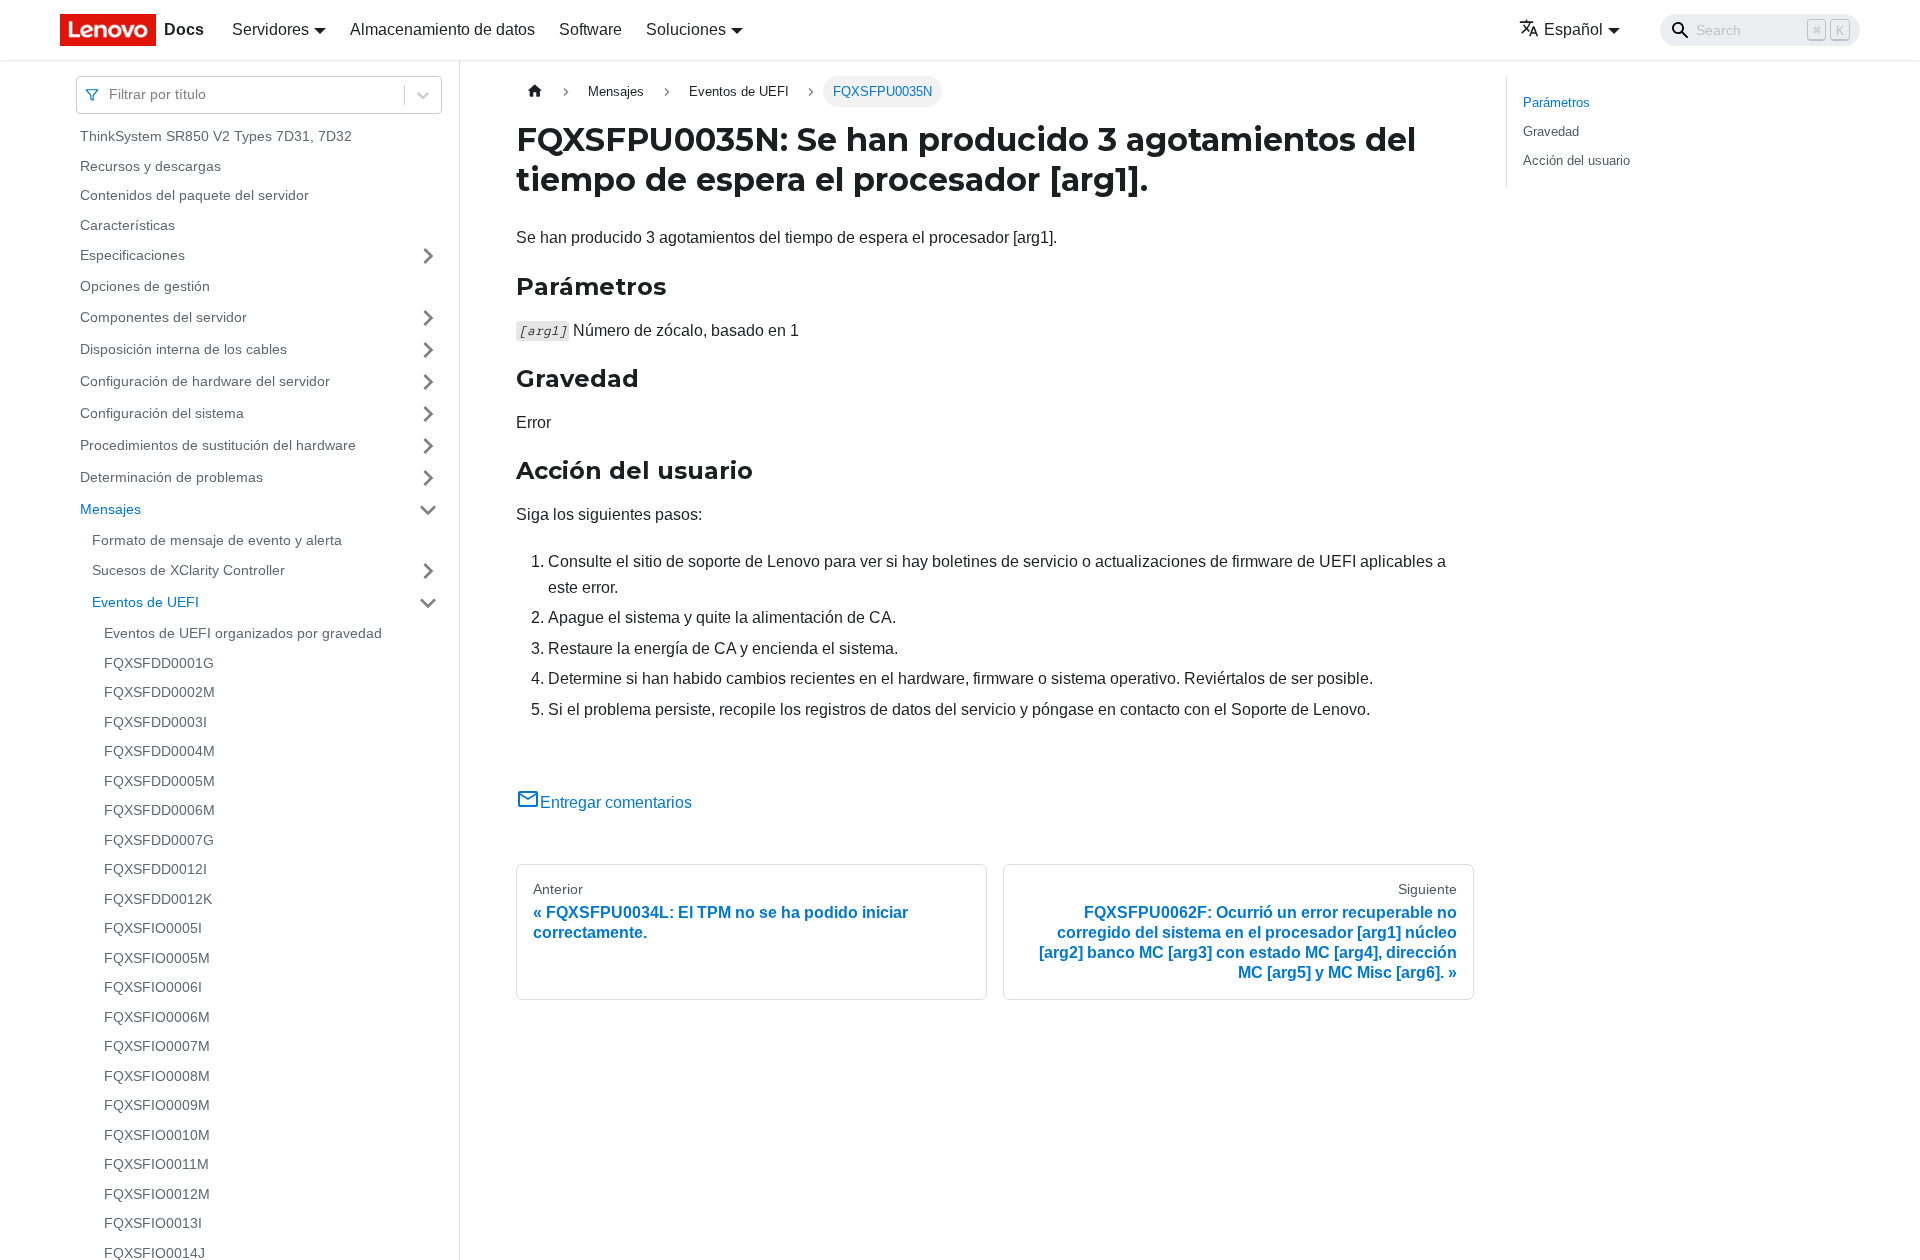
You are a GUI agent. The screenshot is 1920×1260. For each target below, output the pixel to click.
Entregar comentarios (616, 802)
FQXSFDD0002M (159, 692)
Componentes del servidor (163, 317)
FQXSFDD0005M (159, 781)
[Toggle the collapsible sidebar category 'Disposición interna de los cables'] (428, 350)
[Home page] (535, 91)
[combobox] (111, 94)
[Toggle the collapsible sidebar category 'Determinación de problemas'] (428, 478)
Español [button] (1573, 29)
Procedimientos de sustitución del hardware (218, 445)
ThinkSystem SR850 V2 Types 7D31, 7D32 (216, 136)
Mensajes (110, 509)
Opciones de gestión (145, 286)
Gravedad (1551, 131)
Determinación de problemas (171, 477)
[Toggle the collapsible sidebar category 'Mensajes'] (428, 510)
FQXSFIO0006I (153, 987)
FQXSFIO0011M (156, 1164)
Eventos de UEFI (145, 602)
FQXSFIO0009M (157, 1105)
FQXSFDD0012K (158, 899)
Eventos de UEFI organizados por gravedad (243, 633)
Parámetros (1556, 102)
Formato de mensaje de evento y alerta (217, 540)
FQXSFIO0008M (157, 1076)
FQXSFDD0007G (159, 840)
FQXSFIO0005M (157, 958)
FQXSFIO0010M (157, 1135)
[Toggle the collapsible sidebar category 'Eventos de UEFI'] (428, 603)
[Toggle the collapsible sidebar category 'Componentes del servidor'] (428, 318)
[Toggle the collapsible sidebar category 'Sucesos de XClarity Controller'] (428, 571)
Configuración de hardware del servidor (205, 381)
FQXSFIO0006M (157, 1017)
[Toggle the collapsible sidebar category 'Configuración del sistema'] (428, 414)
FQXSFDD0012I (155, 869)
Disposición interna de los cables (183, 349)
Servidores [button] (270, 29)
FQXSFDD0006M (159, 810)
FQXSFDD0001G (159, 663)
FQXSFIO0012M (157, 1194)
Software (590, 29)
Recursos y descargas (150, 166)
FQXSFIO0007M (157, 1046)
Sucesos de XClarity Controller (188, 570)
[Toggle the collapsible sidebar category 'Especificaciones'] (428, 256)
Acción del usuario (1576, 160)
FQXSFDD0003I (155, 722)
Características (127, 225)
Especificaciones (132, 255)
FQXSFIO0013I (153, 1223)
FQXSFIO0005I (153, 928)
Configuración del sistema (162, 413)
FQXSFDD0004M (159, 751)
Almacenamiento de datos (442, 29)
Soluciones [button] (686, 29)
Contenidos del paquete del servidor (194, 195)
